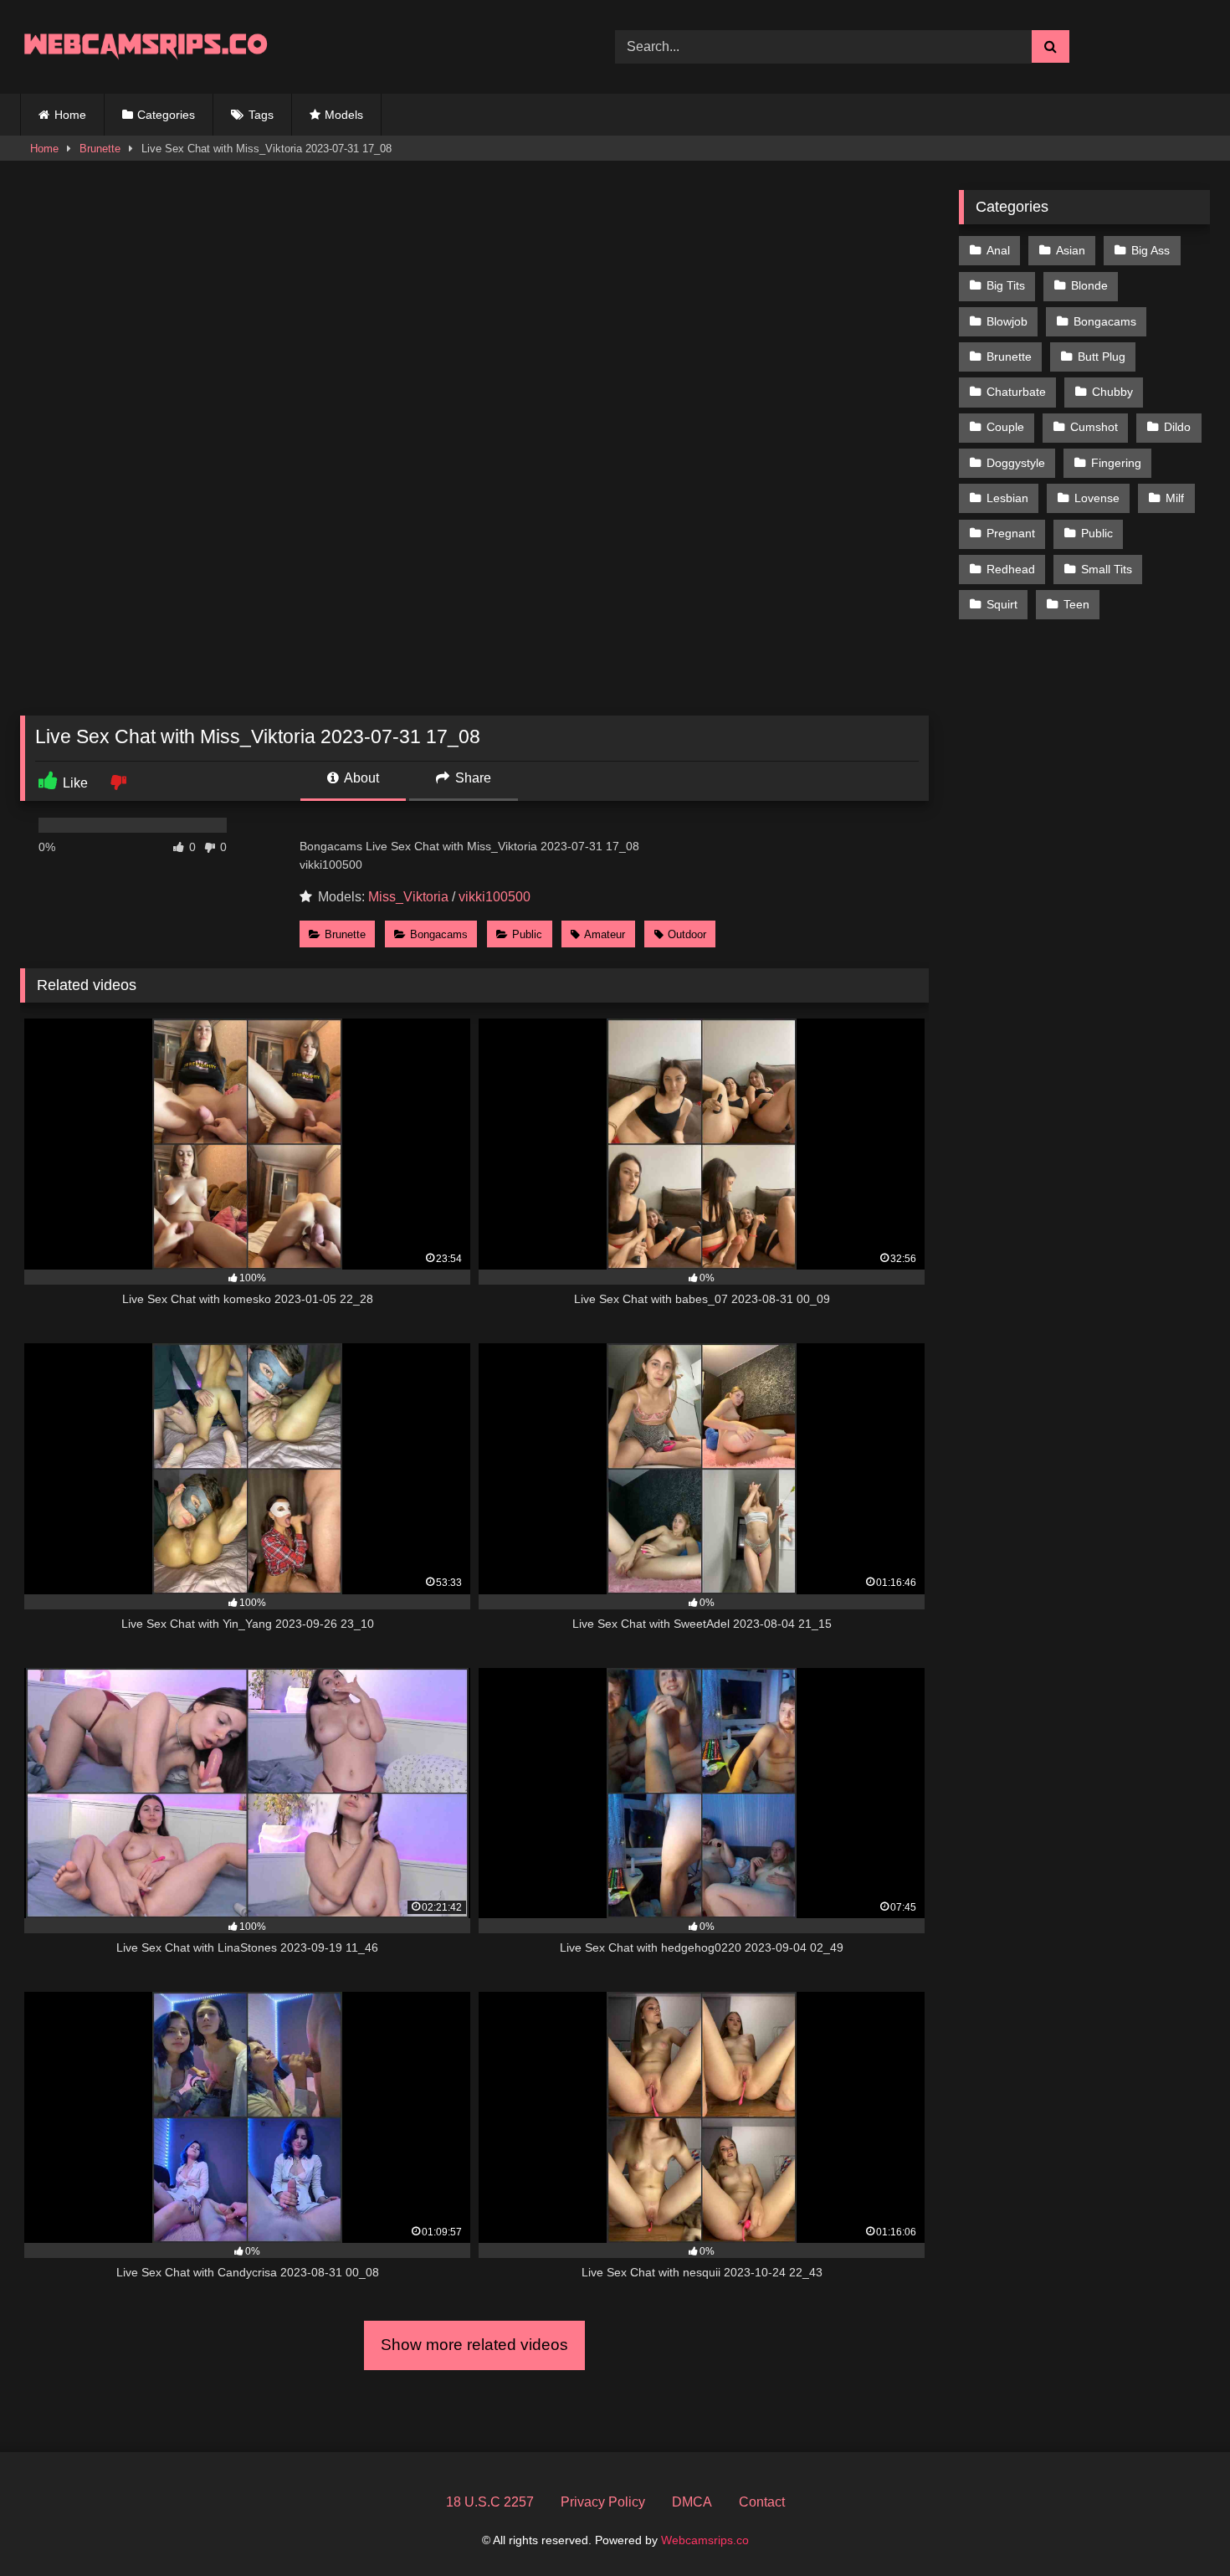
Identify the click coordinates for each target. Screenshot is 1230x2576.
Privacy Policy (603, 2502)
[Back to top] (1178, 2526)
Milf (1175, 498)
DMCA (692, 2502)
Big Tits (1006, 285)
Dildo (1177, 427)
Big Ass (1151, 250)
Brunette (100, 149)
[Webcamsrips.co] (146, 46)
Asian (1071, 250)
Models (344, 115)
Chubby (1112, 392)
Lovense (1097, 498)
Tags (261, 115)
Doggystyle (1016, 463)
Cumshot (1094, 427)
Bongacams (439, 934)
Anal (998, 250)
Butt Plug (1102, 357)
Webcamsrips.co (705, 2540)
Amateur (605, 934)
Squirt (1002, 604)
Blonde (1089, 285)
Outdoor (687, 934)
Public (527, 934)
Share (471, 778)
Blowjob (1007, 321)
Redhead (1011, 569)
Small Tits (1107, 569)
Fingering (1116, 463)
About (360, 778)
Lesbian (1007, 498)
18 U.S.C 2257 (490, 2502)
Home (70, 115)
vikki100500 (495, 897)
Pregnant (1011, 533)
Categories (166, 115)
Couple (1005, 427)
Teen (1076, 604)
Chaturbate (1016, 392)
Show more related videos (474, 2345)
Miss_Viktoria (408, 897)
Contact (762, 2502)
